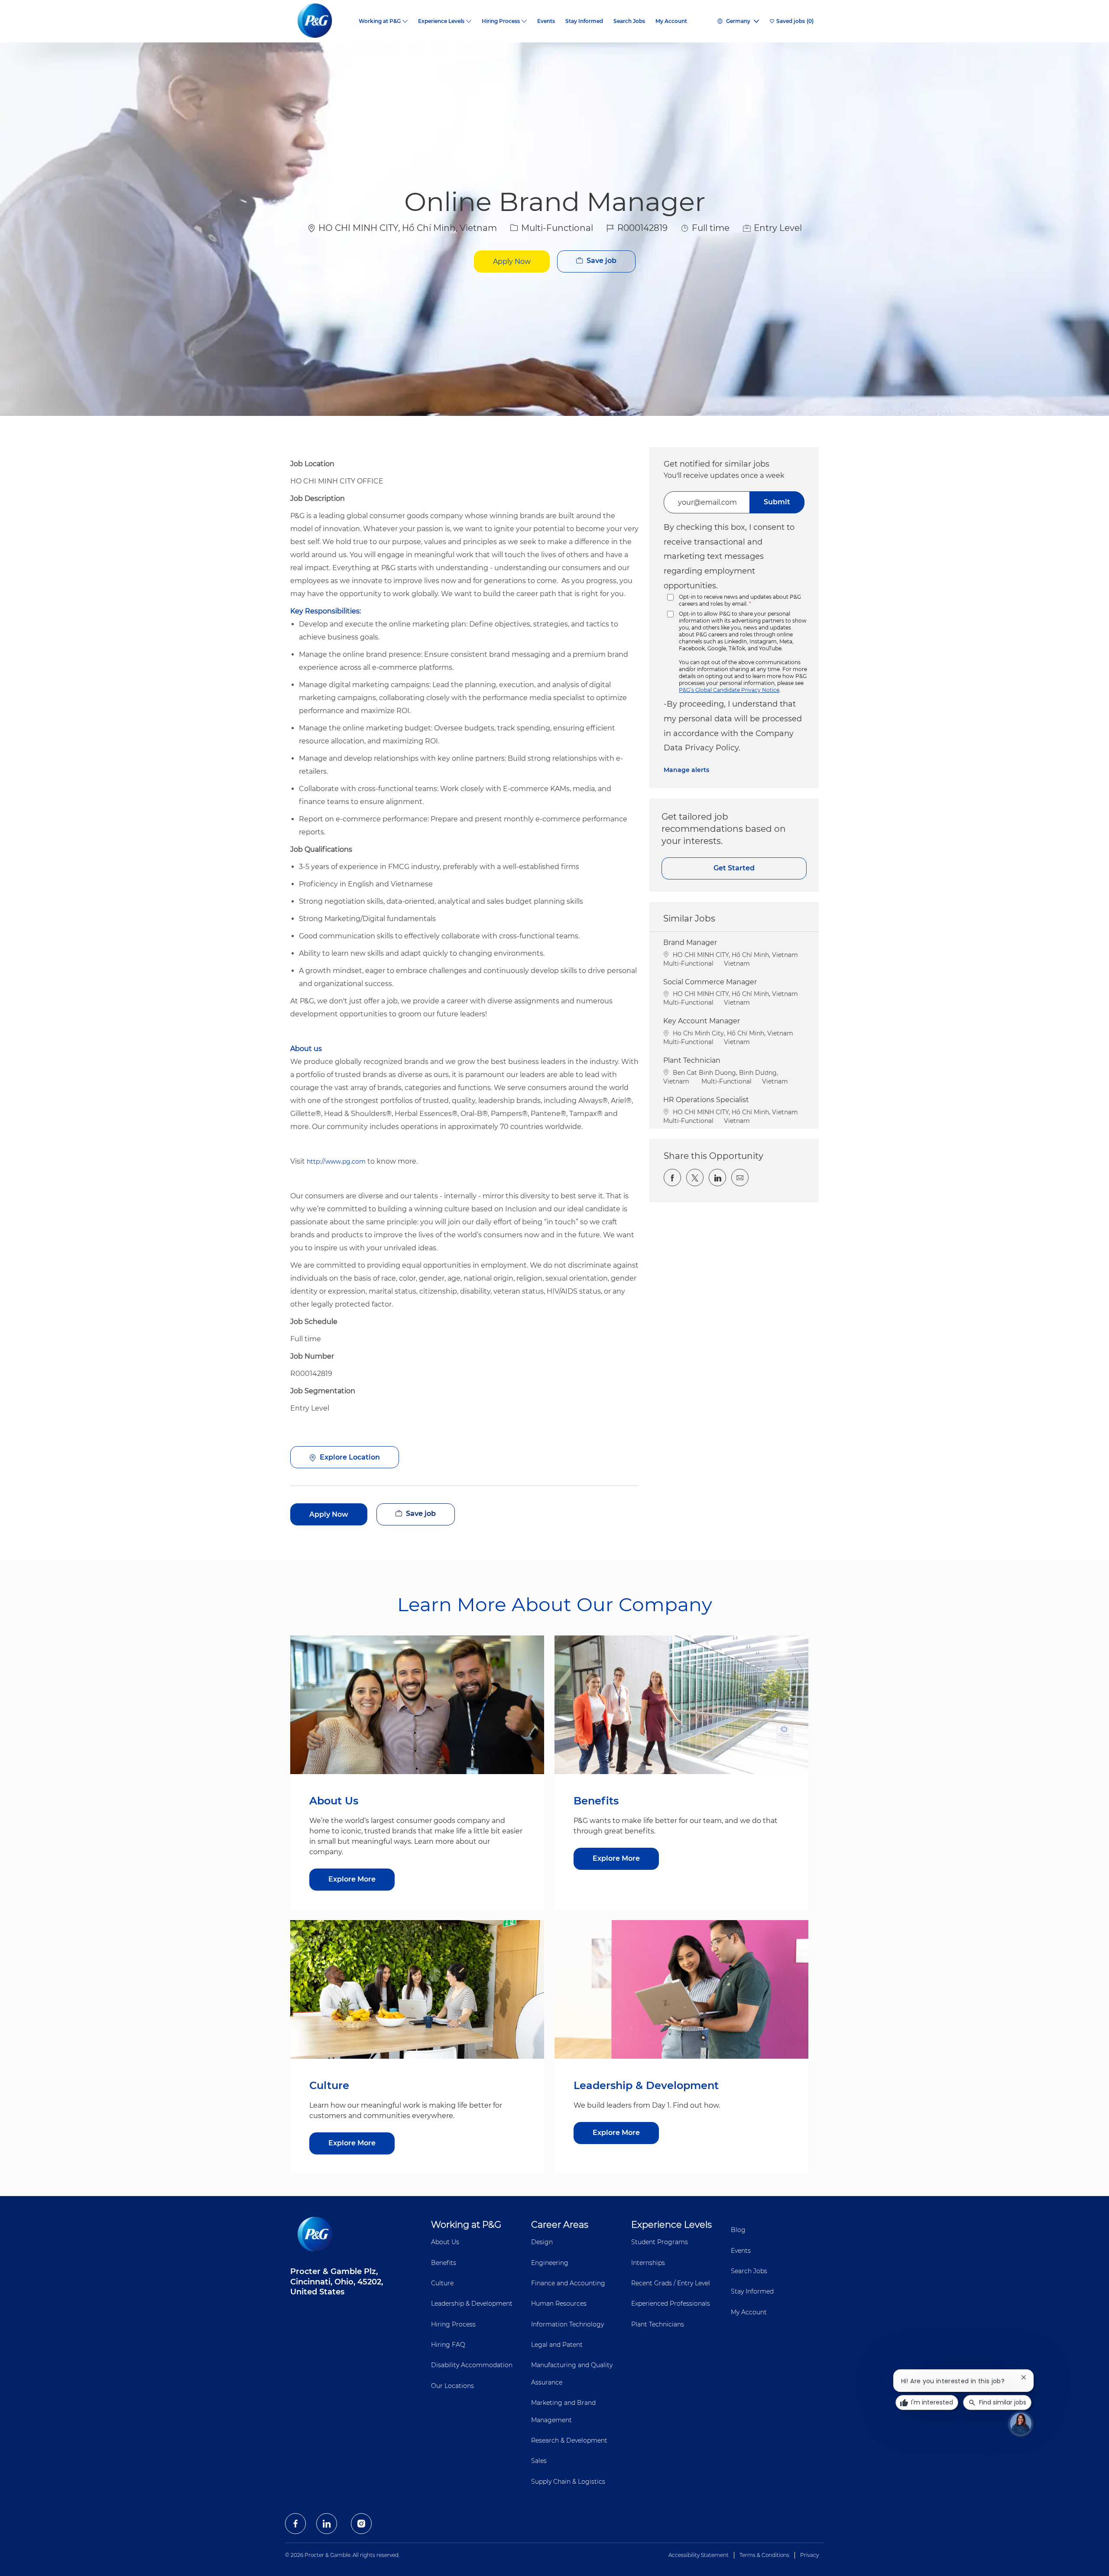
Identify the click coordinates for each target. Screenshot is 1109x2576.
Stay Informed (584, 21)
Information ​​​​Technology (567, 2324)
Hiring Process (453, 2324)
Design (542, 2242)
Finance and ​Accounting (568, 2283)
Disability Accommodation (472, 2365)
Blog (738, 2230)
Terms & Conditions (764, 2555)
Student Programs (660, 2242)
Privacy (809, 2555)
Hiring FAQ (448, 2345)
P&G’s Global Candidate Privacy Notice (729, 690)
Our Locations (452, 2386)
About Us (445, 2242)
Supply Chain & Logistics (568, 2482)
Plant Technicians (658, 2324)
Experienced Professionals (671, 2303)
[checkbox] (596, 261)
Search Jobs (629, 21)
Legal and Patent (557, 2345)
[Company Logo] (322, 21)
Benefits (444, 2263)
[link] (686, 770)
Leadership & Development (472, 2303)
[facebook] (295, 2524)
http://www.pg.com (336, 1161)
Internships (648, 2263)
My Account (671, 21)
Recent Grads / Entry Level (671, 2283)
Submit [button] (777, 502)
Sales (539, 2461)
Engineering (550, 2263)
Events (546, 21)
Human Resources (559, 2303)
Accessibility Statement (699, 2555)
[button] (512, 261)
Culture (442, 2283)
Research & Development (569, 2440)
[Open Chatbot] (1021, 2424)
